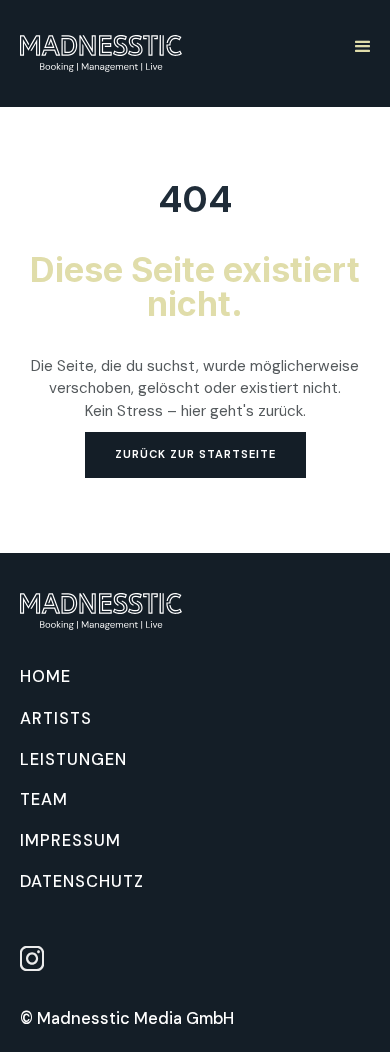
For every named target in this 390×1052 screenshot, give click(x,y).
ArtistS (56, 719)
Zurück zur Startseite (195, 454)
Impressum (70, 841)
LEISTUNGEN (73, 760)
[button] (361, 45)
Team (44, 800)
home (45, 677)
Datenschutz (82, 882)
